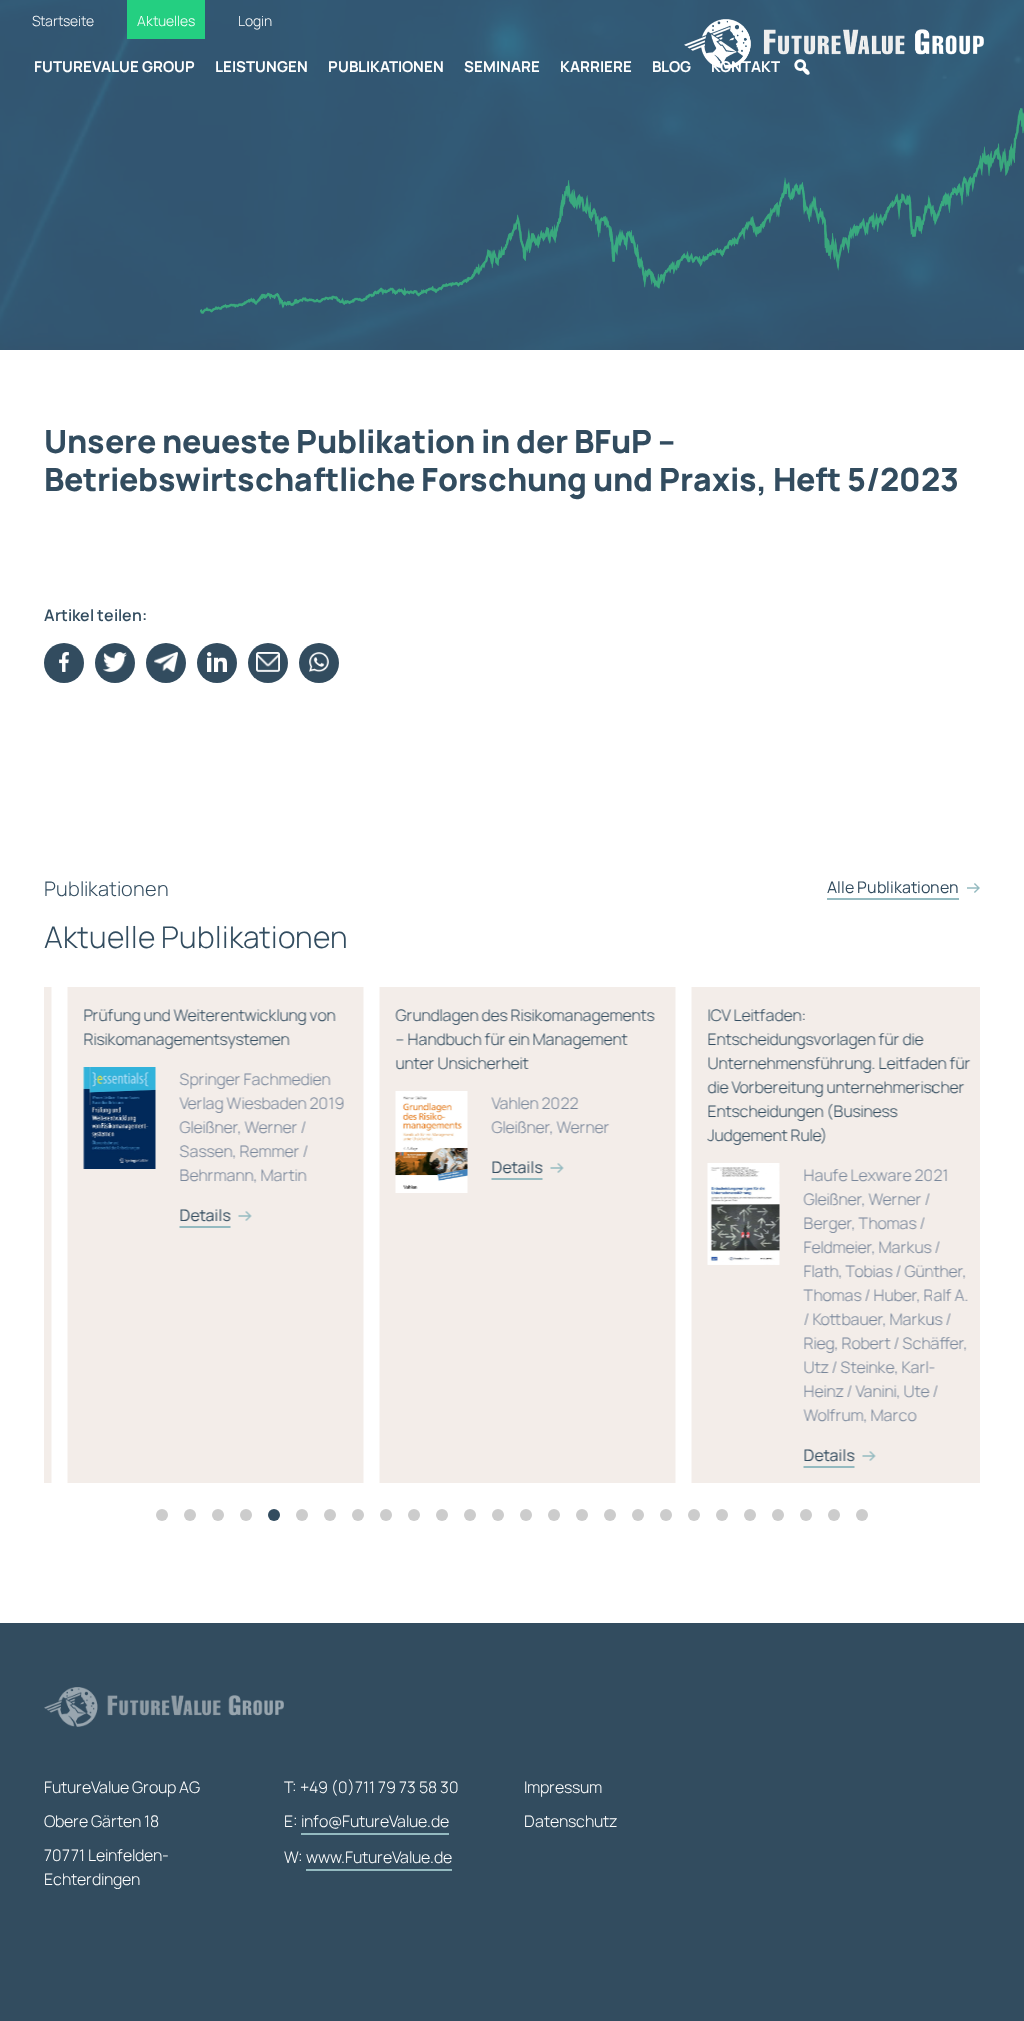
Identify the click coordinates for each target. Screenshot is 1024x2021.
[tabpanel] (200, 1235)
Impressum (563, 1787)
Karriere (596, 66)
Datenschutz (570, 1821)
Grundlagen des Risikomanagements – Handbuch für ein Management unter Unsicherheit (501, 1091)
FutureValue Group (114, 66)
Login (255, 20)
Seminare (502, 66)
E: (366, 1821)
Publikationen (386, 66)
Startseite (63, 20)
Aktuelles (166, 20)
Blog (671, 66)
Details (181, 1215)
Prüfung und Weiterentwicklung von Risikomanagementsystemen (190, 1115)
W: (368, 1857)
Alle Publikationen (893, 887)
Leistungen (261, 66)
